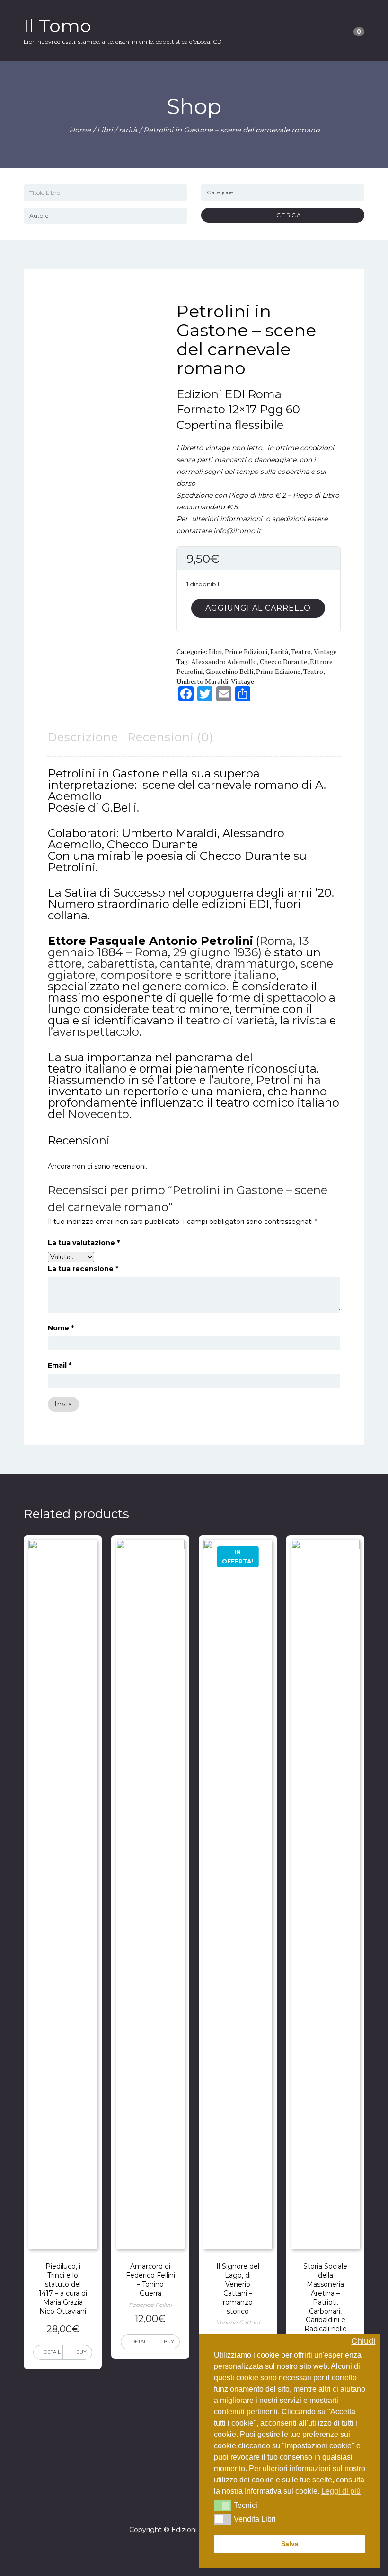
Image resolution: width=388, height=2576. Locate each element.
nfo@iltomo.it (238, 531)
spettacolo (296, 998)
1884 (110, 952)
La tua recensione (83, 1269)
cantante (185, 964)
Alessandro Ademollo (224, 661)
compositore (137, 975)
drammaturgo (256, 964)
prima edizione (278, 671)
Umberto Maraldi (202, 681)
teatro (301, 651)
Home (80, 130)
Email (60, 1365)
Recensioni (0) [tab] (170, 737)
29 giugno (202, 952)
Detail (52, 2352)
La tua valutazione (84, 1243)
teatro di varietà (230, 1020)
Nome (61, 1328)
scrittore (208, 975)
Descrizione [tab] (83, 737)
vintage (325, 651)
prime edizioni (246, 651)
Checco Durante (283, 661)
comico (205, 986)
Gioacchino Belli (229, 671)
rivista (309, 1020)
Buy (81, 2352)
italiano (255, 975)
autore (232, 1080)
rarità (128, 130)
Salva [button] (290, 2544)
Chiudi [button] (363, 2341)
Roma (276, 941)
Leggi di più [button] (341, 2491)
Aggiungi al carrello (258, 608)
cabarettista (121, 964)
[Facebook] (185, 2503)
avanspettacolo (96, 1032)
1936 (246, 952)
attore (65, 964)
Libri (105, 130)
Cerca (286, 215)
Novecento (98, 1114)
